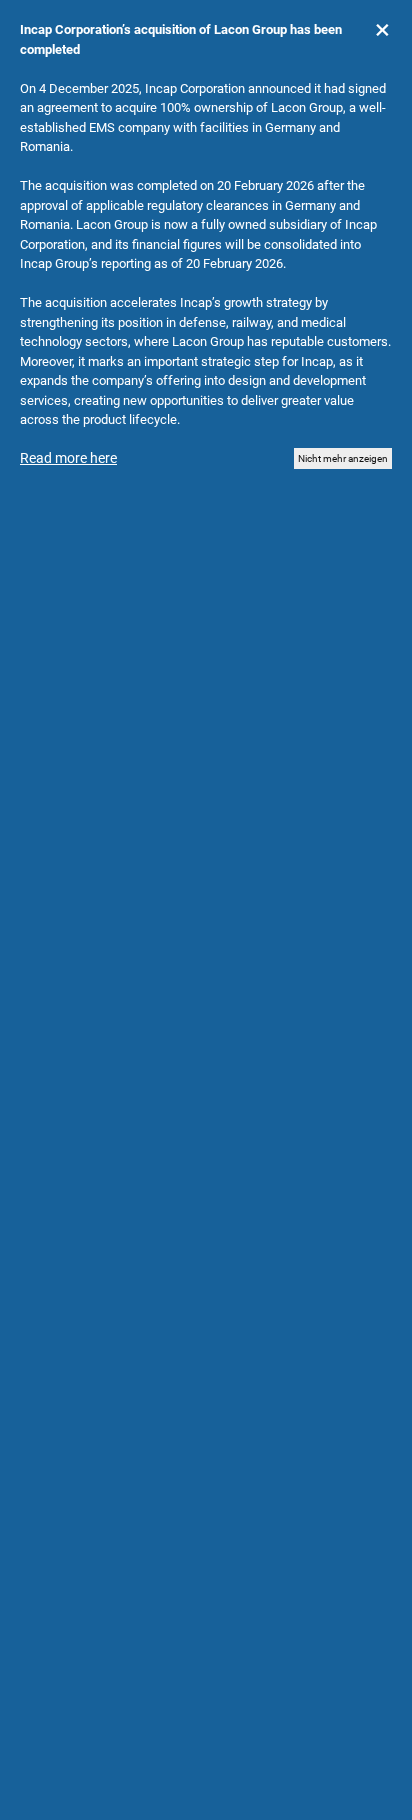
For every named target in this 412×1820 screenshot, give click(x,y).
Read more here (68, 458)
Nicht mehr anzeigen (343, 458)
